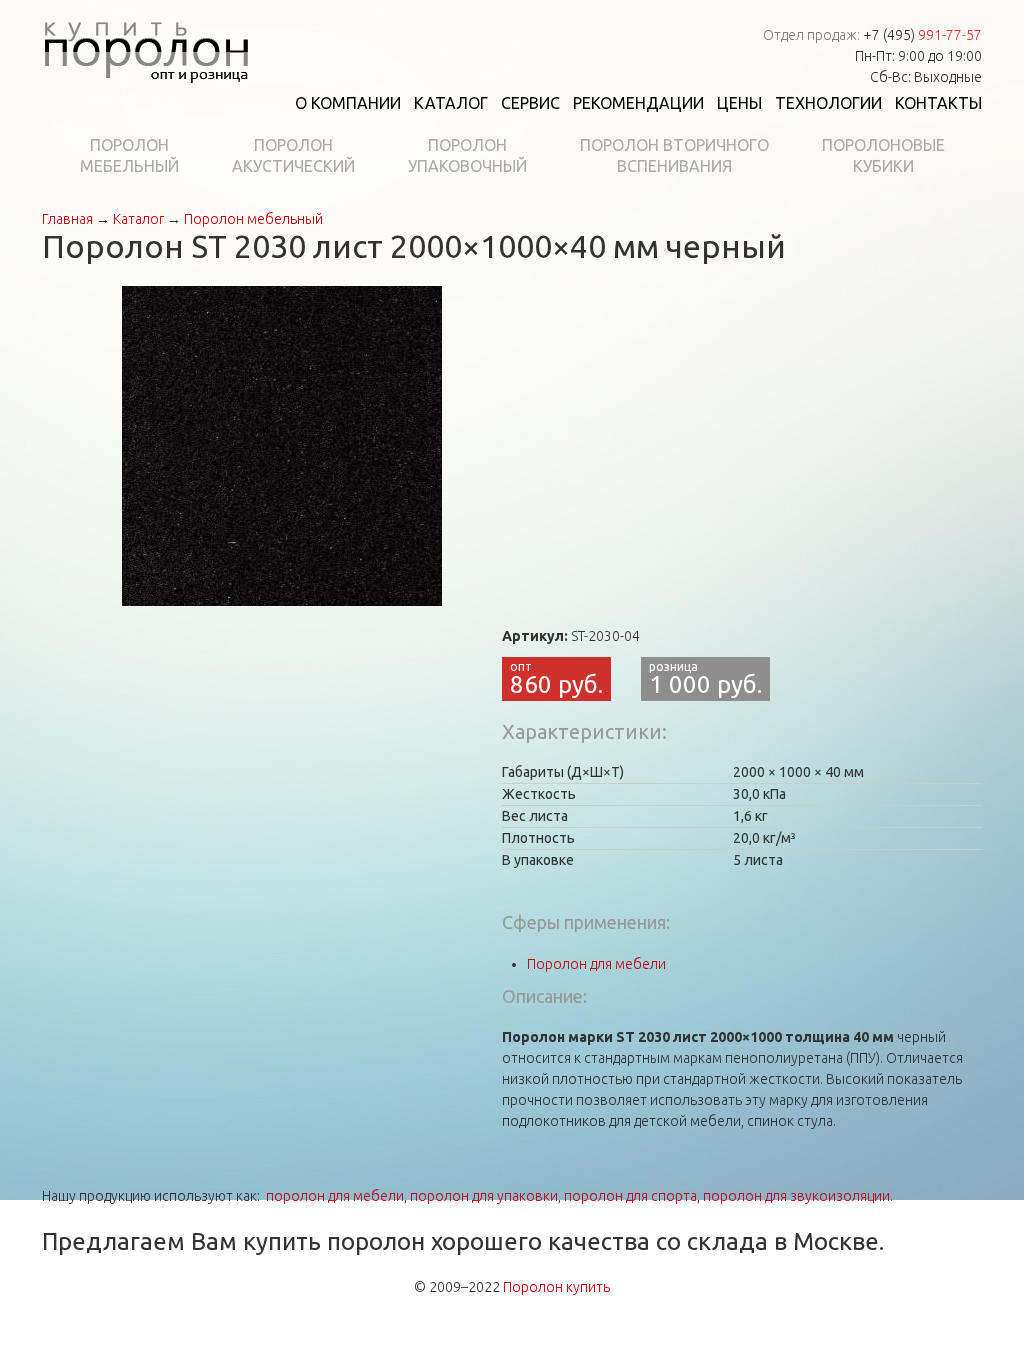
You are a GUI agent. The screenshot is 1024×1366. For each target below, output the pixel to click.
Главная (67, 219)
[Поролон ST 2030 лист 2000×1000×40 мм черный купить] (282, 445)
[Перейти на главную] (146, 47)
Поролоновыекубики (883, 155)
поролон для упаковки (484, 1196)
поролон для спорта (630, 1196)
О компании (348, 103)
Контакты (938, 103)
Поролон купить (556, 1287)
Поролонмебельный (129, 155)
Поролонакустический (293, 155)
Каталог (451, 103)
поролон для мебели (335, 1196)
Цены (739, 103)
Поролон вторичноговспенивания (674, 155)
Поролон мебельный (253, 219)
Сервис (530, 103)
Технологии (828, 103)
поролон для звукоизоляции (796, 1196)
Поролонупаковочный (467, 155)
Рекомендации (638, 103)
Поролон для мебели (596, 964)
